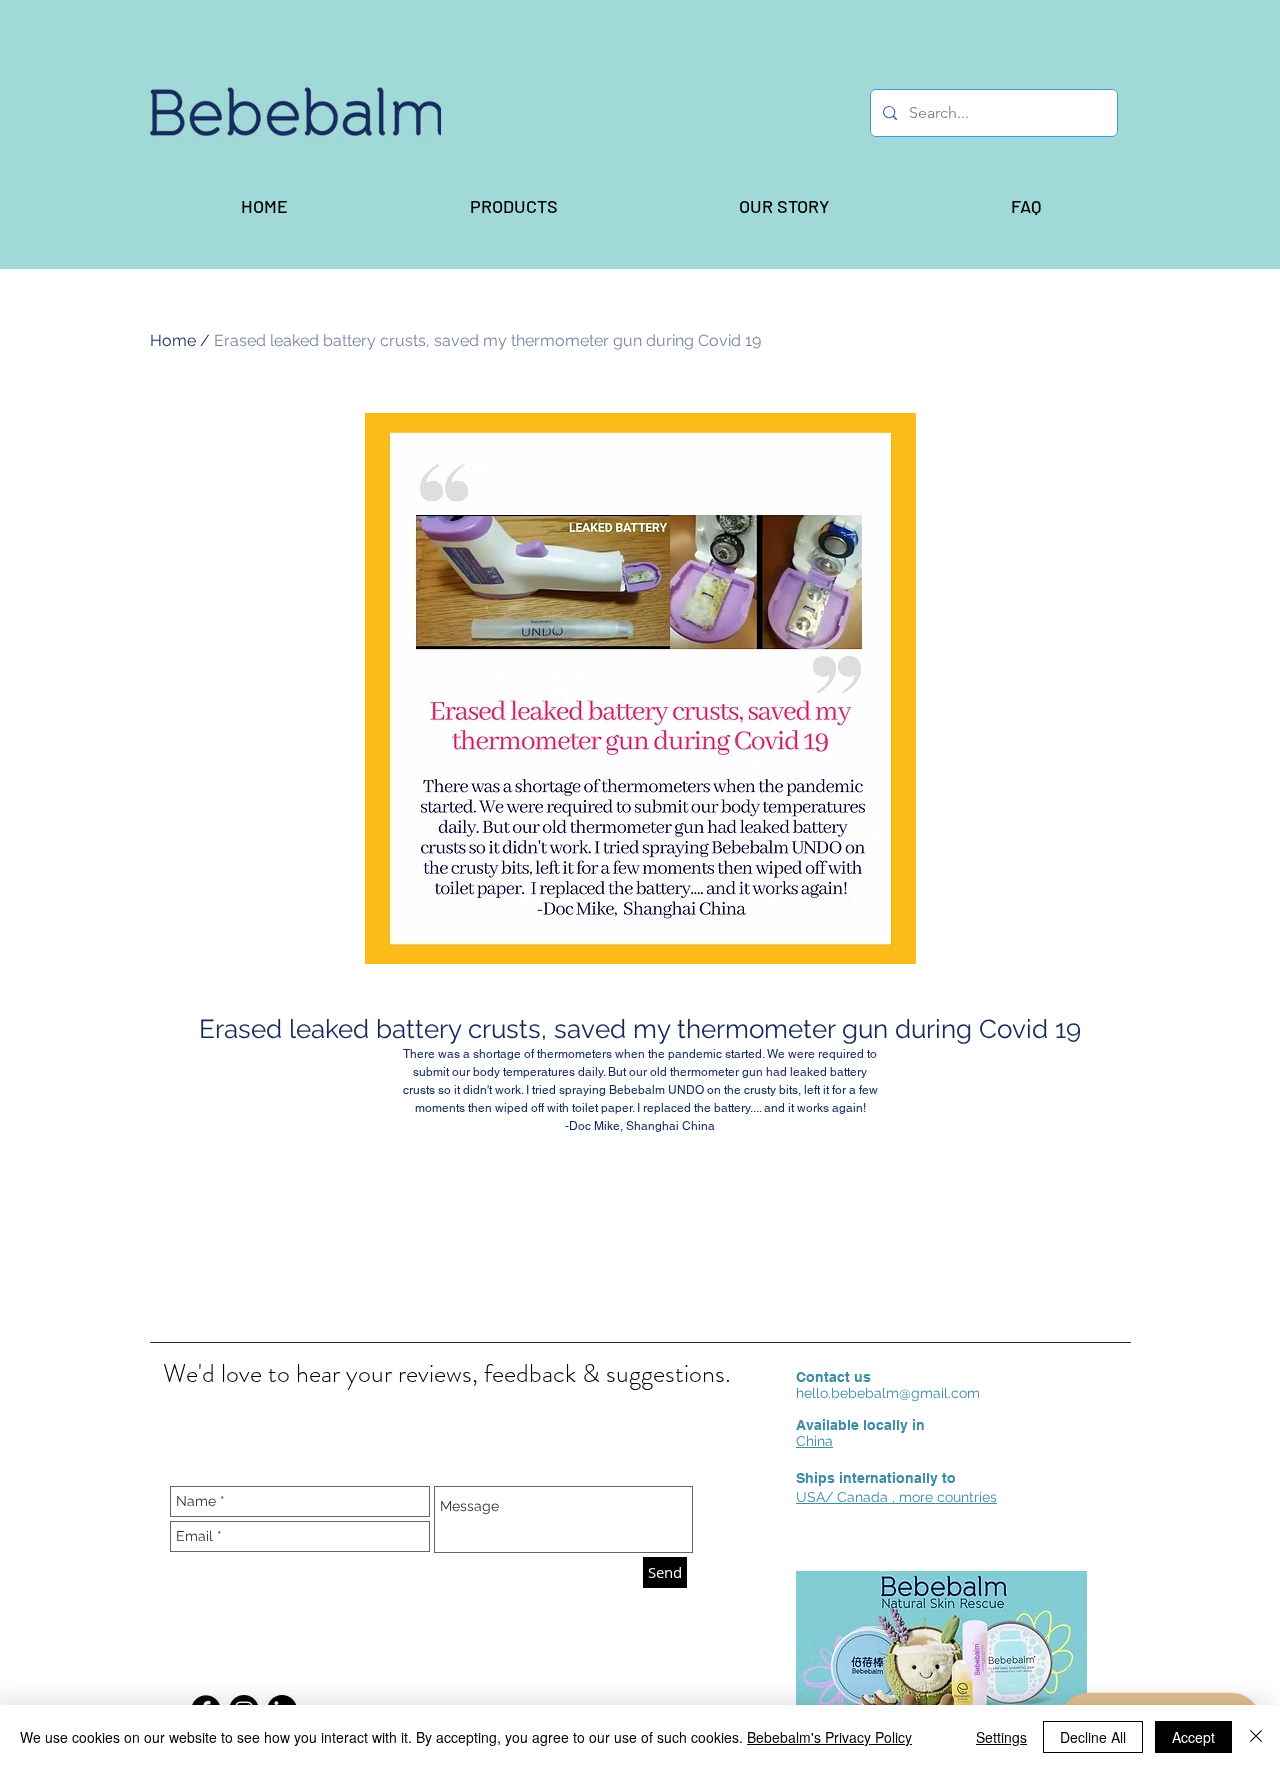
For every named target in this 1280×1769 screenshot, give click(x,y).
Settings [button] (1001, 1737)
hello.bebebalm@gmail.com (888, 1393)
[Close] (1256, 1737)
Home (173, 340)
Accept (1193, 1737)
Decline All (1093, 1737)
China (814, 1441)
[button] (513, 206)
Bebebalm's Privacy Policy (829, 1737)
